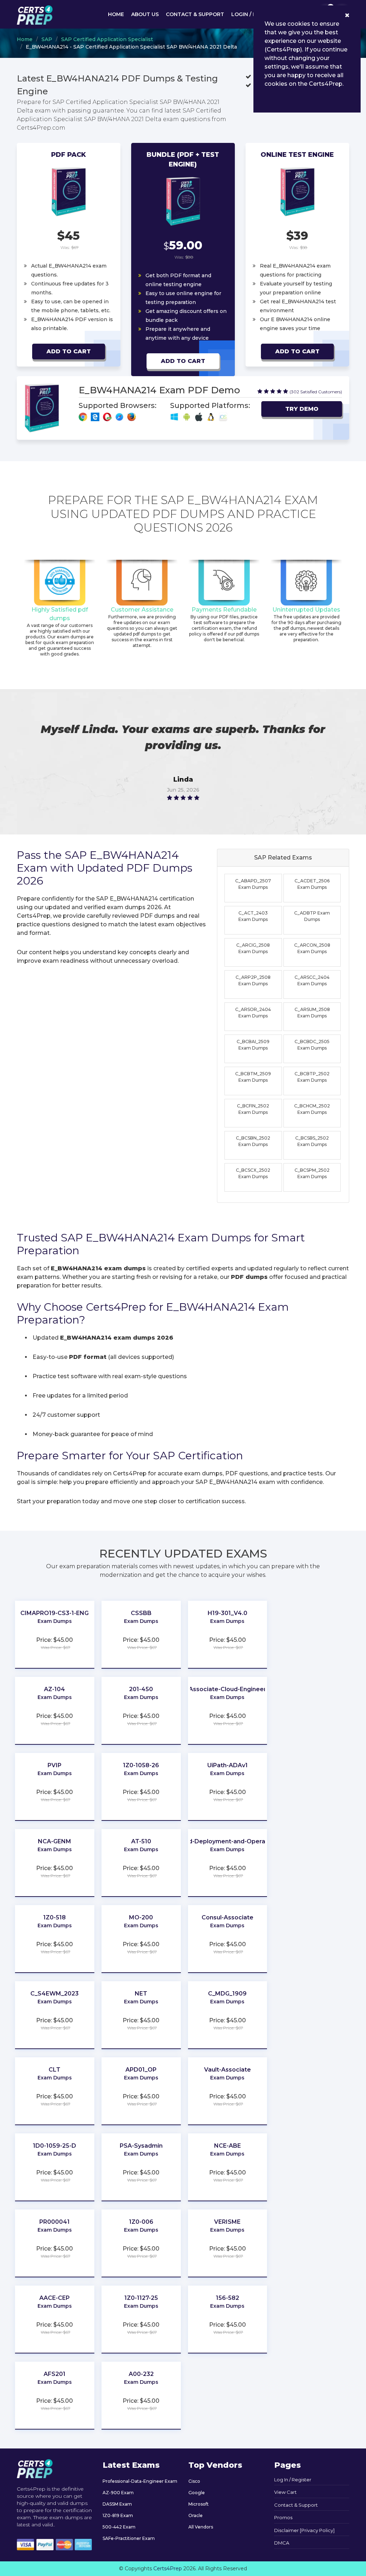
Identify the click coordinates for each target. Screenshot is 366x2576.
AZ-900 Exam (118, 2493)
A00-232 (141, 2374)
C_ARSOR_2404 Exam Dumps (253, 1013)
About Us (145, 14)
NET (141, 1994)
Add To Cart (69, 351)
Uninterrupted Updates (306, 610)
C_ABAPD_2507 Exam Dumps (253, 884)
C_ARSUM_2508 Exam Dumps (312, 1013)
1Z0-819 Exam (118, 2515)
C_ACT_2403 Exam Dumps (253, 916)
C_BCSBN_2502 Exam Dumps (253, 1141)
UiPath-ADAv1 (227, 1765)
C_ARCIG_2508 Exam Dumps (253, 948)
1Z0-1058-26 (141, 1765)
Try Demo (302, 409)
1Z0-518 (55, 1917)
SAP (47, 39)
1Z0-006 (141, 2222)
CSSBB (141, 1613)
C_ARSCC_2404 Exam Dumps (312, 980)
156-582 (227, 2298)
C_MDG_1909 (227, 1994)
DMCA (282, 2543)
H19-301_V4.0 (227, 1613)
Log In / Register (293, 2480)
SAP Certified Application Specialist (107, 39)
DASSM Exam (117, 2504)
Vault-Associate (227, 2070)
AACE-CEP (55, 2298)
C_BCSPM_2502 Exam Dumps (312, 1173)
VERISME (227, 2222)
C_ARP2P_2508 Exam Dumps (253, 980)
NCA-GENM (55, 1841)
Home (116, 14)
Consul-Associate (227, 1917)
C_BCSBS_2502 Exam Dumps (312, 1141)
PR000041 (55, 2222)
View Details (55, 1631)
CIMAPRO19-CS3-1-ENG (55, 1613)
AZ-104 (55, 1689)
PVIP (55, 1765)
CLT (55, 2070)
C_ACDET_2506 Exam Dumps (312, 884)
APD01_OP (141, 2070)
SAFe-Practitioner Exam (129, 2538)
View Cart (285, 2492)
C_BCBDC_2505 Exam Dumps (312, 1045)
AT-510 (141, 1841)
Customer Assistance (142, 610)
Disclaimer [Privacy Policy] (304, 2530)
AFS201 (55, 2374)
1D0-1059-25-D (55, 2146)
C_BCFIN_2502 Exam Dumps (253, 1109)
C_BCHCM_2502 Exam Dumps (312, 1109)
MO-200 (141, 1917)
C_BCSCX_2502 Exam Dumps (253, 1173)
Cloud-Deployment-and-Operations (227, 1841)
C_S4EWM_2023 (55, 1994)
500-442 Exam (119, 2527)
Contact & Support (195, 14)
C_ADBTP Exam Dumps (312, 916)
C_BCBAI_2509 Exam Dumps (253, 1045)
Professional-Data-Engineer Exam (140, 2481)
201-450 (141, 1689)
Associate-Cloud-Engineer (227, 1689)
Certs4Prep (168, 2568)
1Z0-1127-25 (141, 2298)
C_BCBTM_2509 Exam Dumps (253, 1077)
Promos (283, 2517)
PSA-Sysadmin (141, 2146)
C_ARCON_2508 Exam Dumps (312, 948)
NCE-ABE (227, 2146)
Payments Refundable (224, 610)
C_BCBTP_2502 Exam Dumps (312, 1077)
